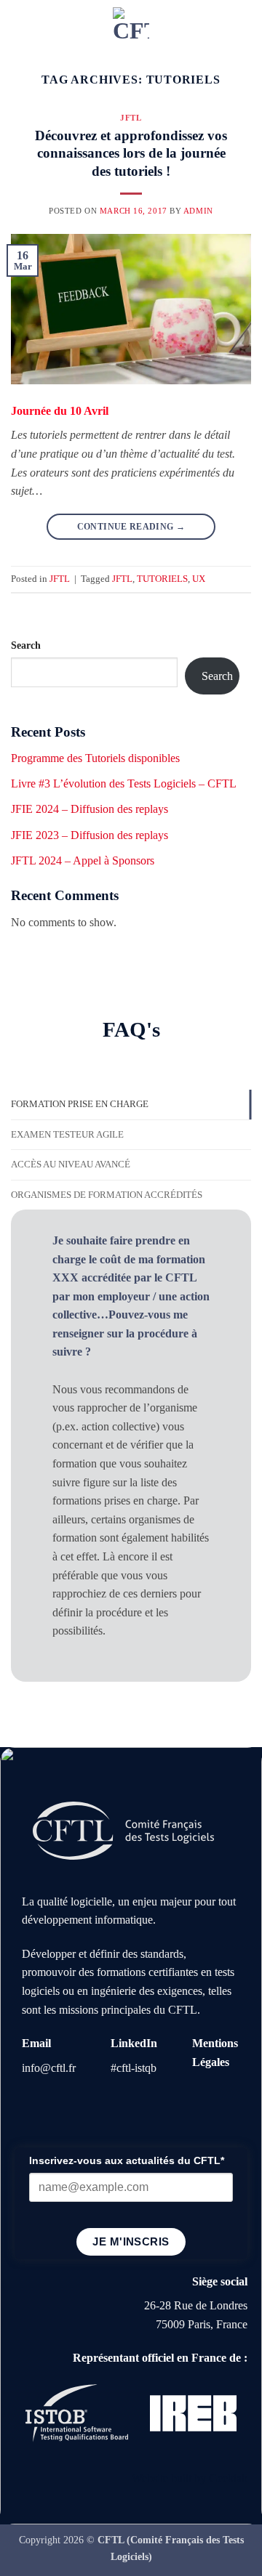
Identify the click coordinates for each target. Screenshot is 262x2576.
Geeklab (228, 2478)
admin (198, 211)
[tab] (131, 1104)
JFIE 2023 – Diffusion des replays (90, 835)
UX (199, 579)
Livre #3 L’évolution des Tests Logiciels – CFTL (124, 783)
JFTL (131, 118)
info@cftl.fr (49, 2068)
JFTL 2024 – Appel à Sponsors (83, 860)
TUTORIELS (162, 579)
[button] (20, 25)
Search (26, 645)
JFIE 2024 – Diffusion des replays (90, 809)
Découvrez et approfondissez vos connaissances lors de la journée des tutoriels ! (131, 154)
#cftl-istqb (134, 2068)
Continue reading (131, 527)
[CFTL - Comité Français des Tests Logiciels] (131, 25)
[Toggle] (39, 1240)
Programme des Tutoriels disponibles (95, 758)
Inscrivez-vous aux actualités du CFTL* (127, 2160)
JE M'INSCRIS (131, 2241)
